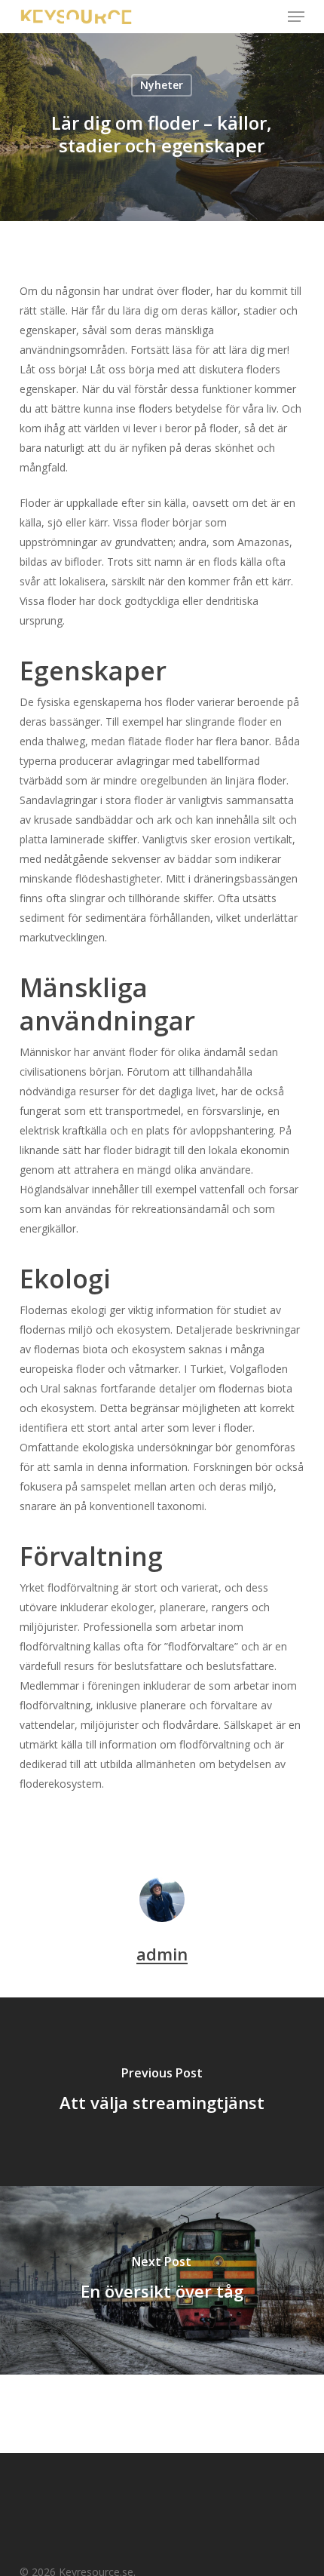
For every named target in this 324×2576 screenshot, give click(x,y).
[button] (296, 17)
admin (162, 1954)
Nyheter (162, 85)
